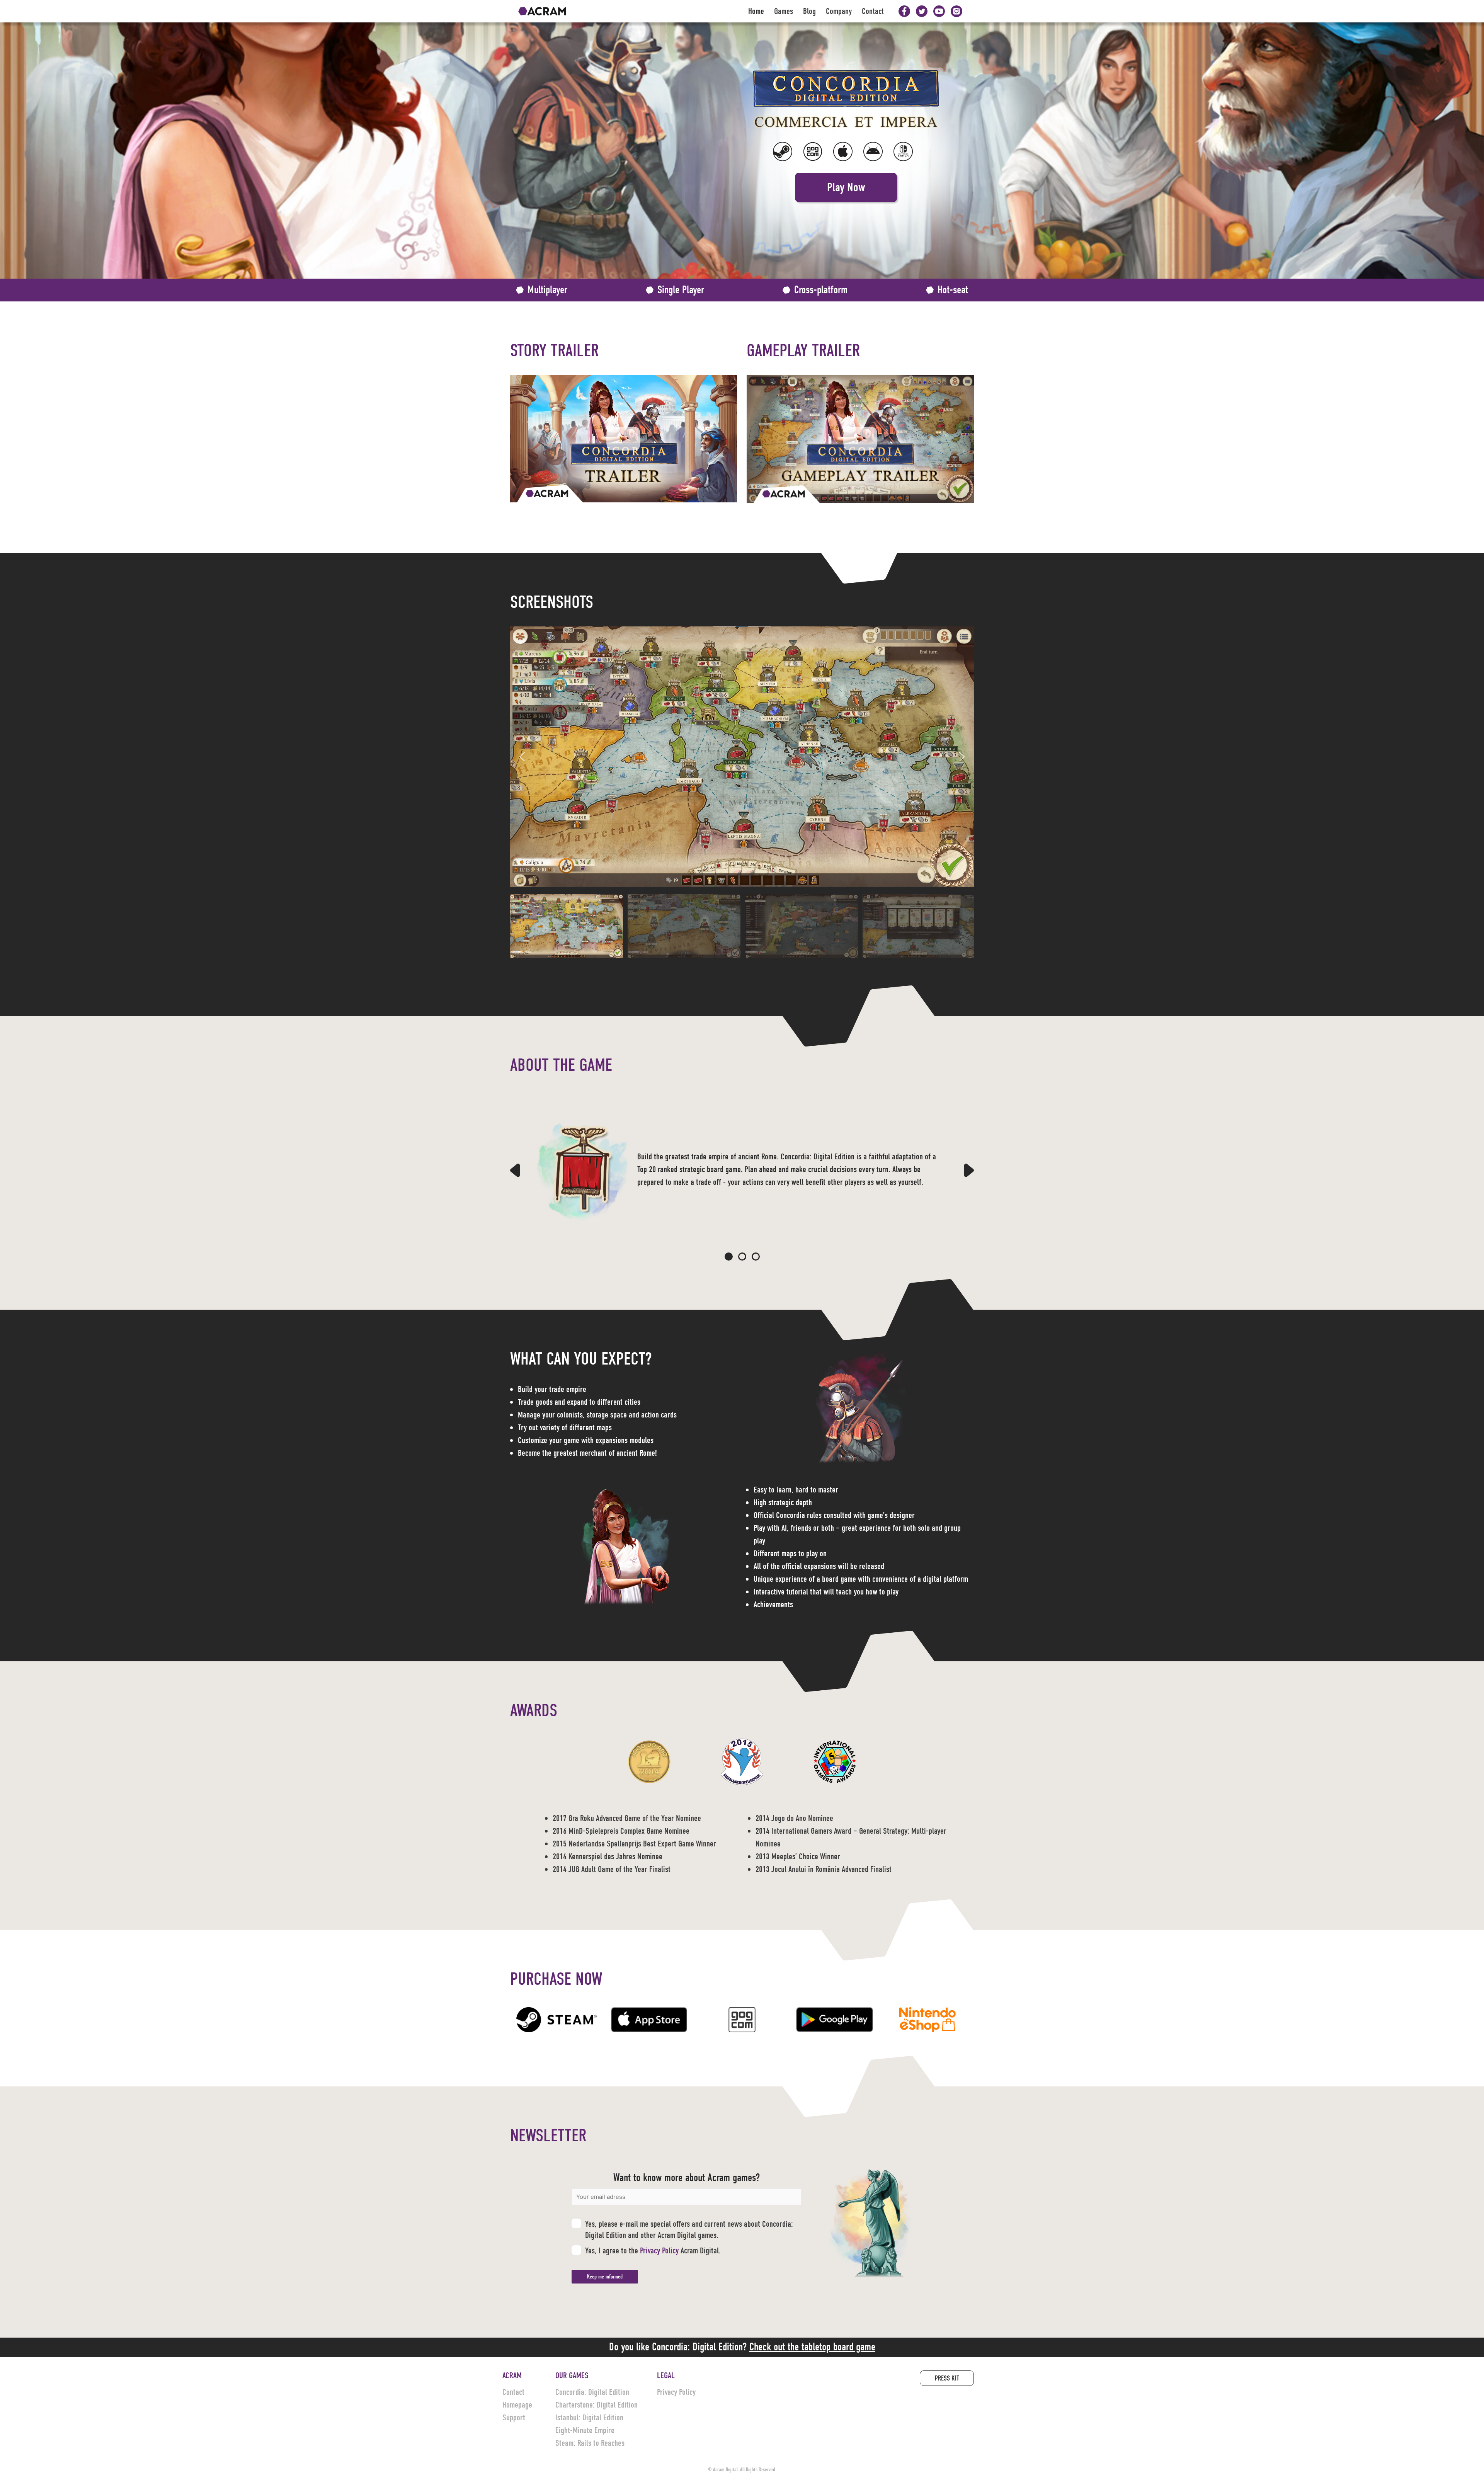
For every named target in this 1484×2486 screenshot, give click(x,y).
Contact (873, 11)
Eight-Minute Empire (585, 2430)
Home (756, 11)
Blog (809, 11)
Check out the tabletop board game (812, 2347)
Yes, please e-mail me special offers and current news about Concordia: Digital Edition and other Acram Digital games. (689, 2230)
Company (839, 11)
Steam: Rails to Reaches (590, 2443)
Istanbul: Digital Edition (589, 2418)
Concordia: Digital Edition (592, 2392)
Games (784, 11)
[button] (846, 187)
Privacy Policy (659, 2251)
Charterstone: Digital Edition (596, 2405)
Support (514, 2418)
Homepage (517, 2405)
